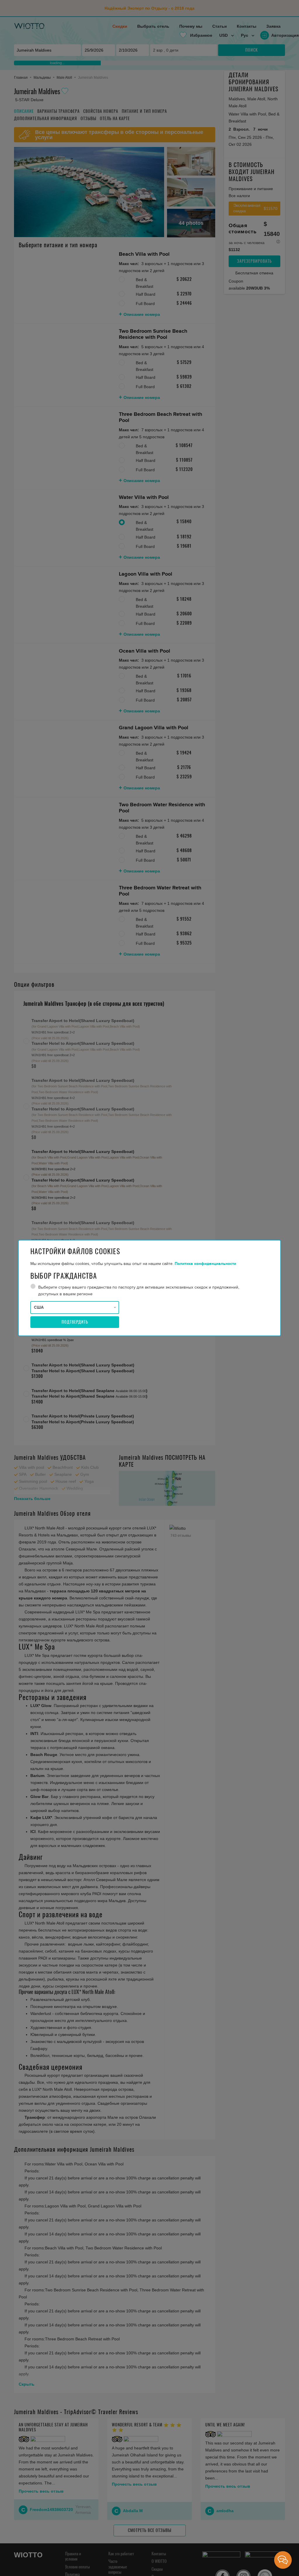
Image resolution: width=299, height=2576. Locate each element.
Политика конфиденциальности (205, 1264)
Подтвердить (75, 1322)
